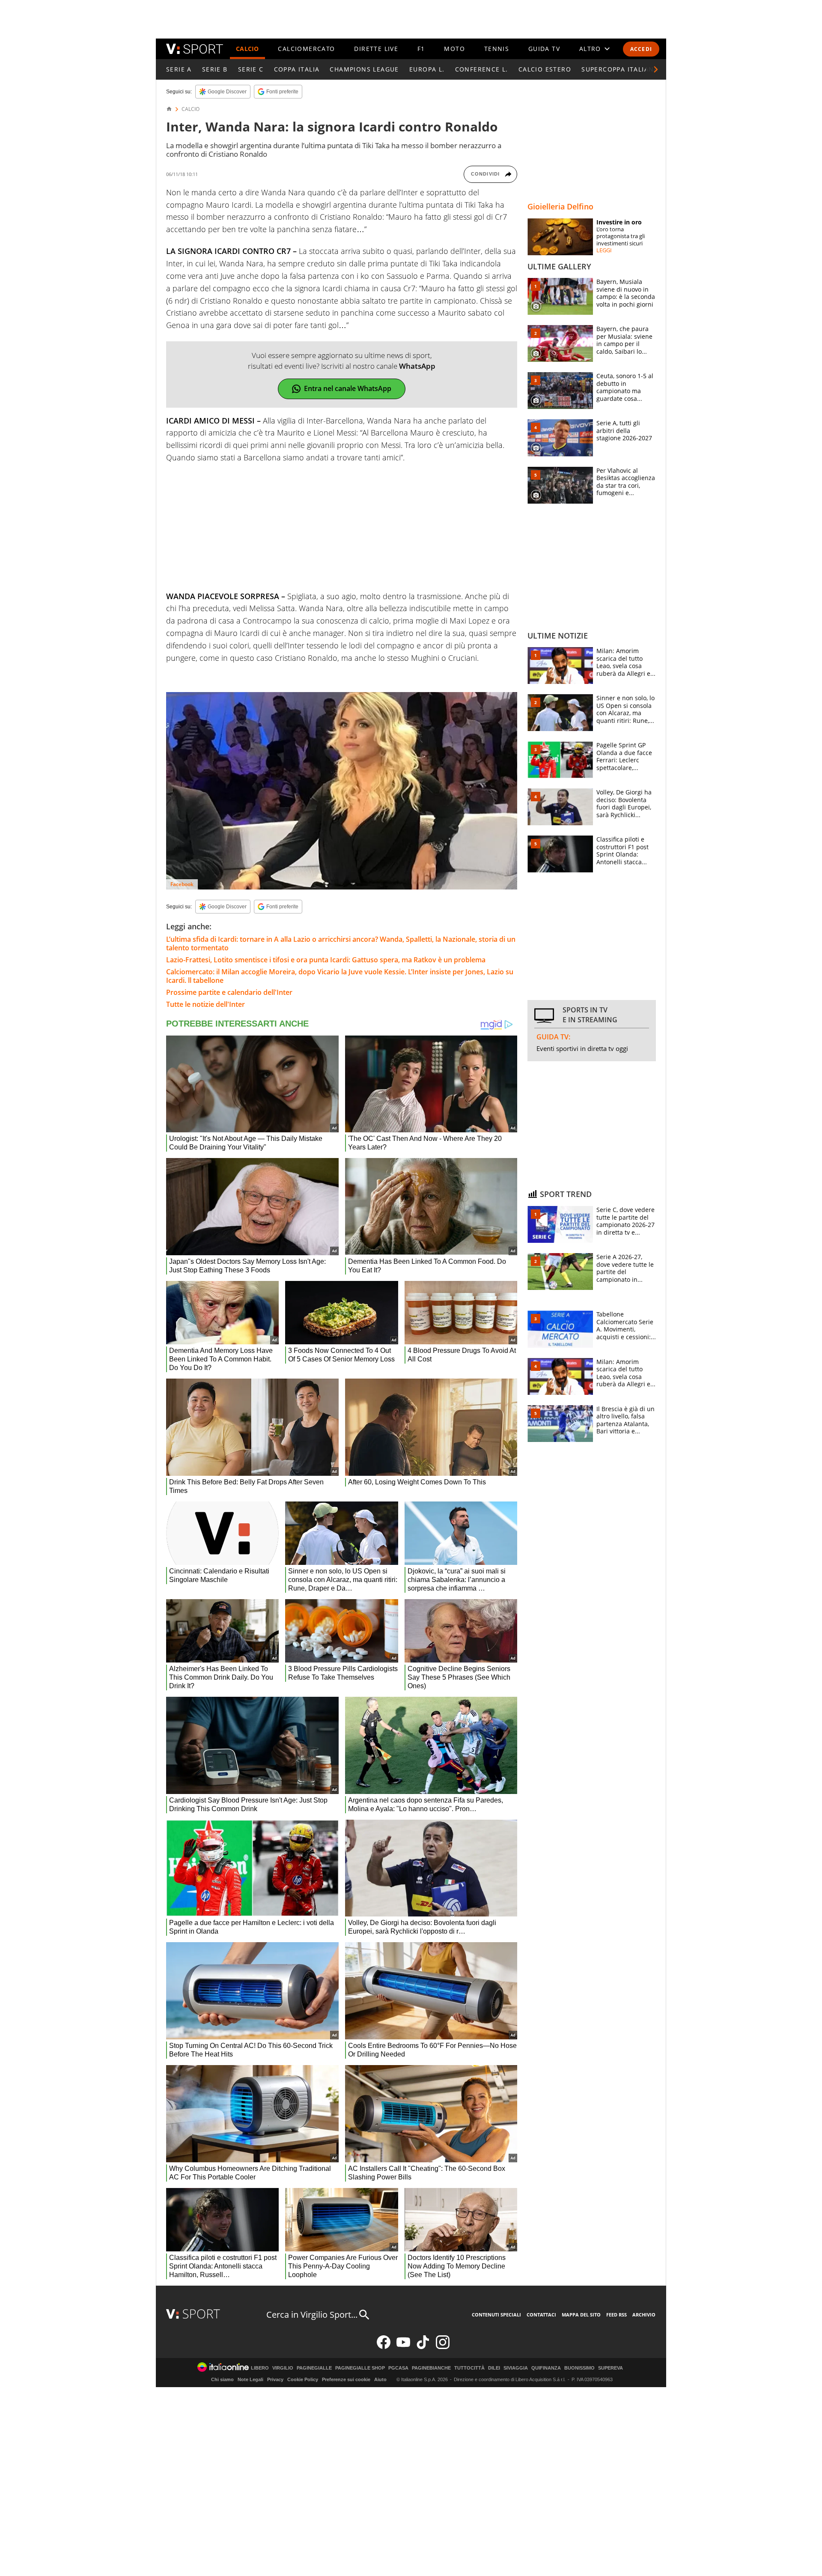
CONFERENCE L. (482, 69)
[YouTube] (403, 2347)
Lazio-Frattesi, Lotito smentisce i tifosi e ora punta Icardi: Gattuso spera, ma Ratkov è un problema (326, 960)
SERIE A (179, 69)
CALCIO (247, 49)
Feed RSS (616, 2315)
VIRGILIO (283, 2368)
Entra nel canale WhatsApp (348, 388)
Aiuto (380, 2379)
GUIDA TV (544, 49)
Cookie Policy (303, 2379)
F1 (421, 49)
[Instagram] (443, 2347)
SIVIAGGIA (516, 2368)
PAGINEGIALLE (314, 2368)
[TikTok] (423, 2347)
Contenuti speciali (496, 2315)
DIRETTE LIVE (376, 49)
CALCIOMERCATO (306, 49)
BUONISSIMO (579, 2368)
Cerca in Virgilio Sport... (312, 2315)
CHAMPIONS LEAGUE (364, 69)
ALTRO (590, 49)
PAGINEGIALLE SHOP (360, 2368)
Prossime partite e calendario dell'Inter (229, 992)
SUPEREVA (611, 2368)
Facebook (182, 884)
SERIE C (251, 69)
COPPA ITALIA (297, 69)
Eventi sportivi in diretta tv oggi (582, 1048)
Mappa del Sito (581, 2315)
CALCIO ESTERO (545, 69)
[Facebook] (384, 2347)
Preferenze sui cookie (346, 2379)
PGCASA (398, 2368)
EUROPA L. (427, 69)
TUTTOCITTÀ (469, 2368)
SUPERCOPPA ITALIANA (620, 69)
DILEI (494, 2368)
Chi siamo (222, 2379)
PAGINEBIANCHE (431, 2368)
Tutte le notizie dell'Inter (205, 1004)
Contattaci (541, 2315)
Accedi (641, 49)
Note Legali (250, 2379)
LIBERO (260, 2368)
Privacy (275, 2379)
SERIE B (215, 69)
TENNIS (497, 49)
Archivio (644, 2315)
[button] (656, 69)
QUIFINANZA (546, 2368)
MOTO (454, 49)
